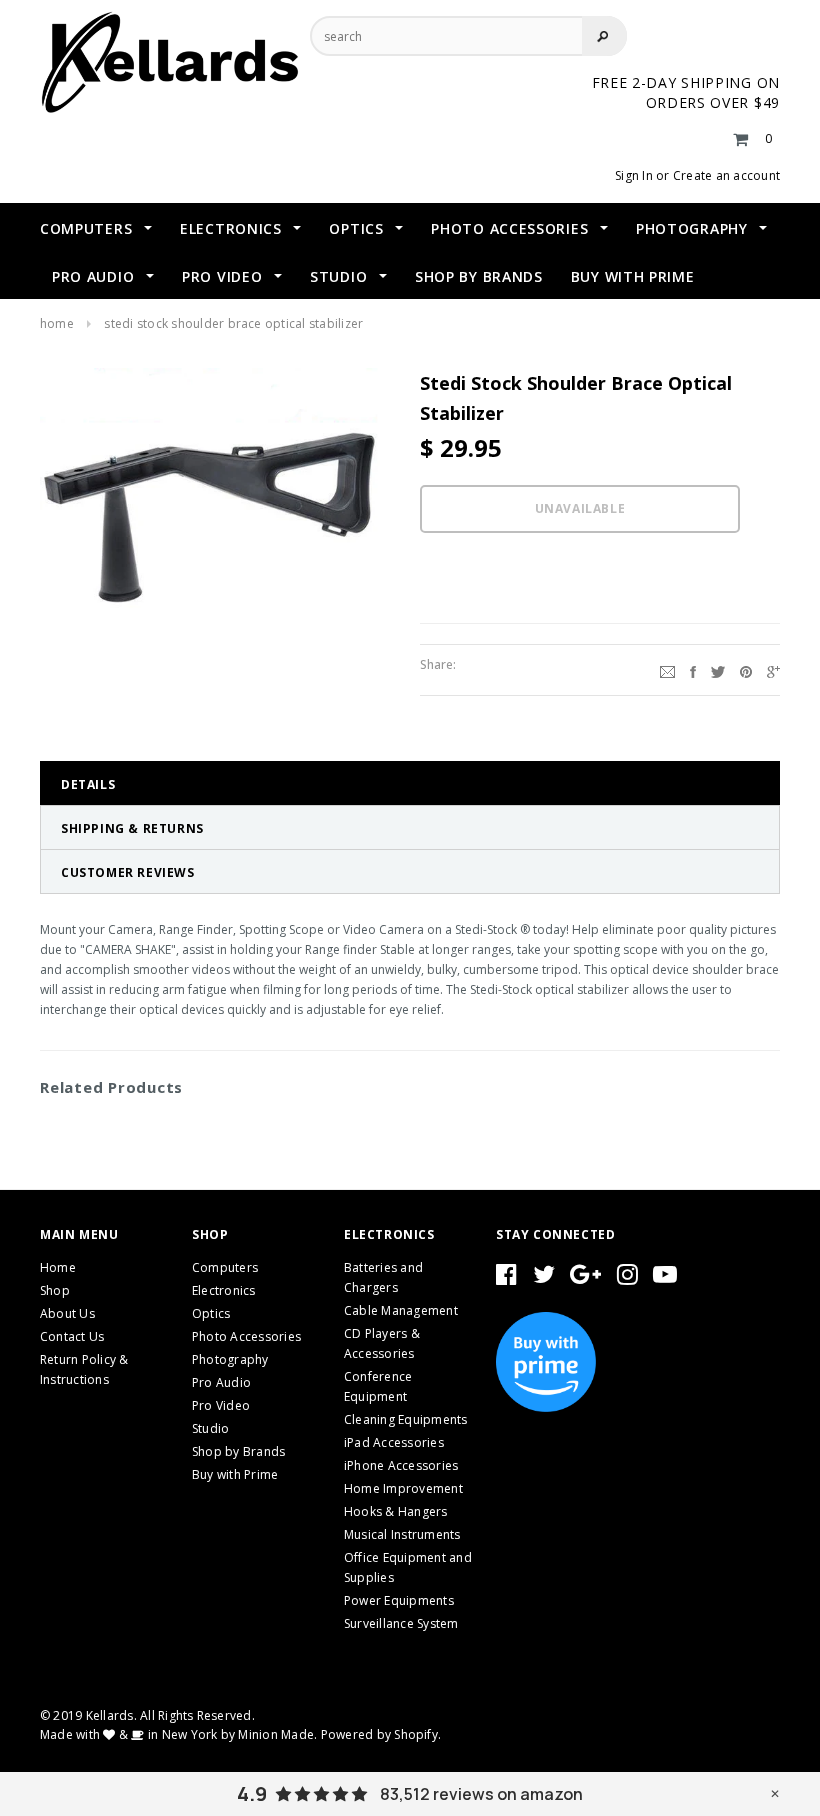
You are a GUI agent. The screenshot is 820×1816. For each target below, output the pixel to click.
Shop (55, 1290)
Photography (230, 1359)
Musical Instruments (402, 1534)
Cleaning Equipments (406, 1419)
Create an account (726, 175)
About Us (67, 1313)
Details (88, 784)
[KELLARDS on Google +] (585, 1278)
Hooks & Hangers (396, 1511)
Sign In (634, 175)
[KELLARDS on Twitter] (544, 1278)
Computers (225, 1267)
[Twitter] (718, 670)
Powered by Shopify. (381, 1734)
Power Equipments (399, 1600)
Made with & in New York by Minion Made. (178, 1734)
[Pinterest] (746, 670)
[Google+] (773, 670)
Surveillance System (401, 1623)
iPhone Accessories (401, 1465)
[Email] (667, 670)
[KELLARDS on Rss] (665, 1278)
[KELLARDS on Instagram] (627, 1278)
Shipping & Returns (132, 828)
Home (57, 323)
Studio (210, 1428)
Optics (211, 1313)
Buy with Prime (235, 1474)
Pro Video (221, 1405)
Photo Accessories (246, 1336)
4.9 (252, 1794)
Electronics (224, 1290)
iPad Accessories (394, 1442)
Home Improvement (403, 1488)
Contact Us (72, 1336)
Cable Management (401, 1310)
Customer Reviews (128, 872)
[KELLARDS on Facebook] (506, 1278)
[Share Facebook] (693, 670)
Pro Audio (221, 1382)
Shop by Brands (238, 1451)
